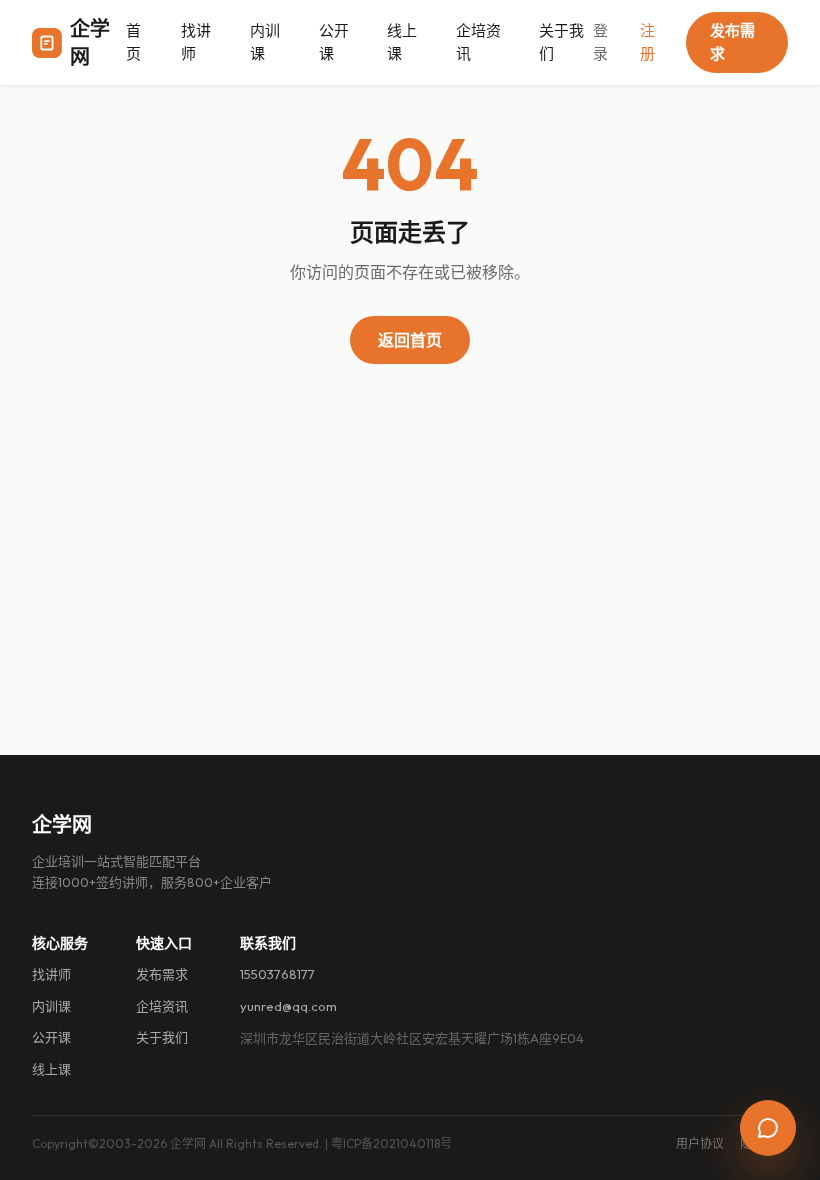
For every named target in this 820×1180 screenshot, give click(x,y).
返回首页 (410, 340)
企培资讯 (478, 42)
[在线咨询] (768, 1128)
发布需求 (732, 42)
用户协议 (700, 1143)
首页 (133, 42)
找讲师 (196, 42)
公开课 (334, 42)
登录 (600, 42)
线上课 (402, 42)
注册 (647, 42)
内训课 (265, 42)
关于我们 (561, 42)
